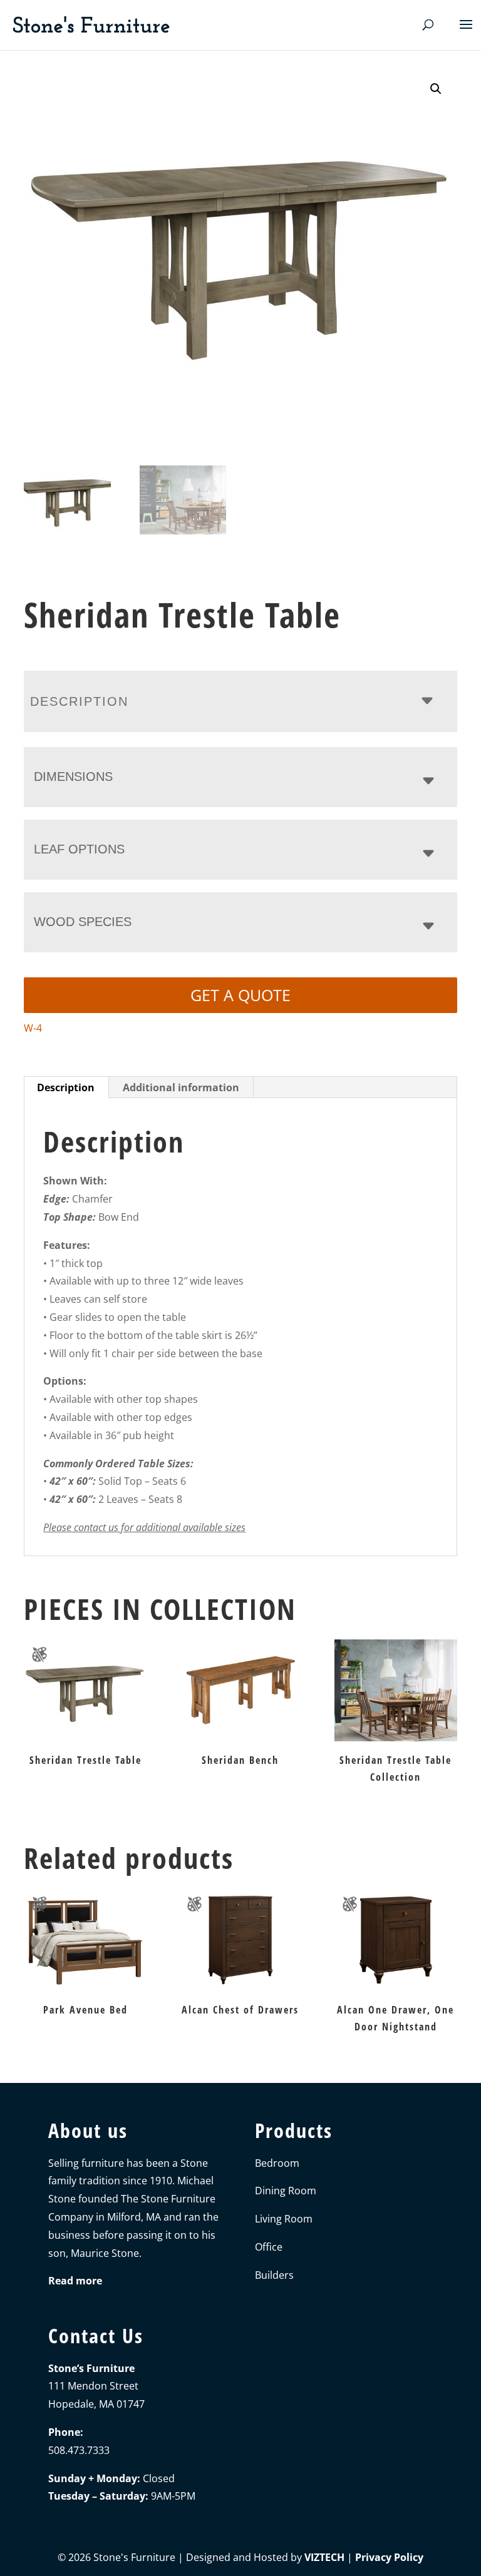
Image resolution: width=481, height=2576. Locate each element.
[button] (436, 89)
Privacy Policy (389, 2557)
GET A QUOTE (240, 995)
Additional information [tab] (181, 1087)
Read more (75, 2281)
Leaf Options (79, 849)
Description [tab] (66, 1087)
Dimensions (73, 776)
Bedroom (277, 2163)
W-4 (33, 1028)
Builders (274, 2275)
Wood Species (83, 922)
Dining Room (286, 2191)
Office (269, 2247)
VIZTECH (324, 2557)
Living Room (284, 2219)
